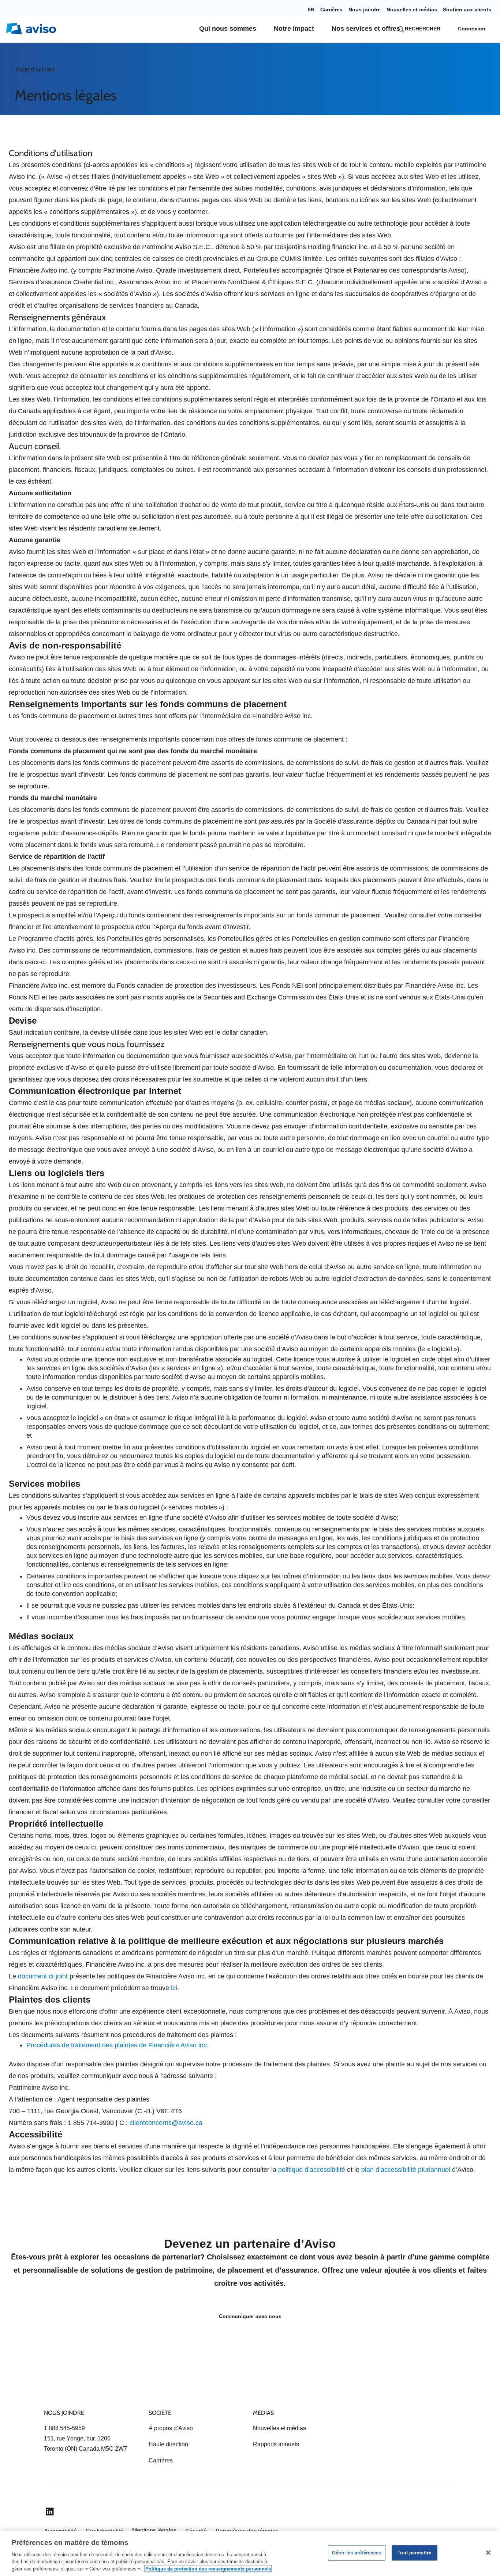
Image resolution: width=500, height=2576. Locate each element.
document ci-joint (43, 1976)
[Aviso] (57, 2386)
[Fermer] (488, 2553)
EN (311, 10)
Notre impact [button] (294, 29)
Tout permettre (414, 2553)
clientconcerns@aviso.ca (166, 2123)
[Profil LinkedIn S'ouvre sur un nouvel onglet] (50, 2512)
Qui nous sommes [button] (228, 29)
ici (174, 1988)
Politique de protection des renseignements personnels (208, 2568)
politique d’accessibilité (312, 2170)
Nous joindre (365, 10)
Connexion (472, 29)
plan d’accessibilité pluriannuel (406, 2170)
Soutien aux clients (467, 10)
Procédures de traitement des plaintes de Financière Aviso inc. (117, 2045)
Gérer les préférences (357, 2553)
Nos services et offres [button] (366, 29)
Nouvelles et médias (412, 10)
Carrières (331, 10)
